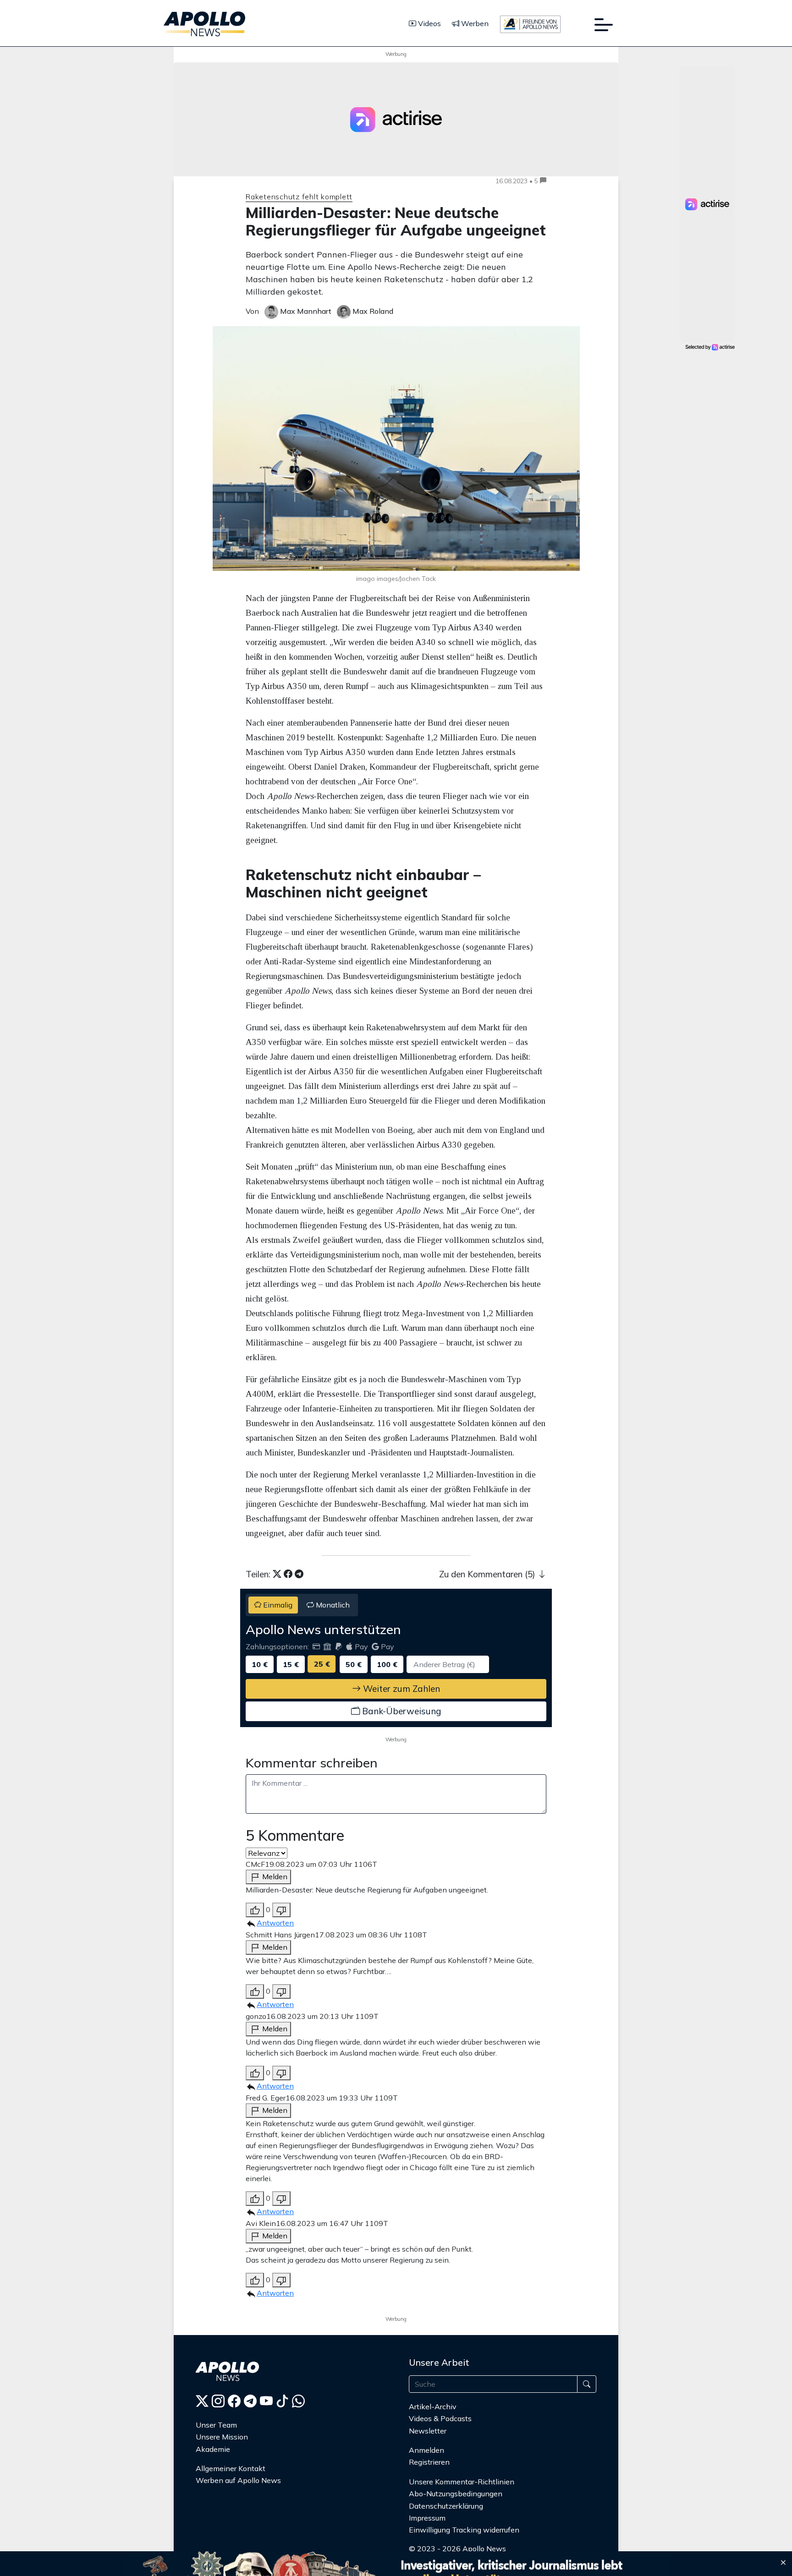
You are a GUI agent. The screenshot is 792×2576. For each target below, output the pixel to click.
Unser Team (216, 2425)
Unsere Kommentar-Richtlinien (462, 2482)
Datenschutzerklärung (446, 2506)
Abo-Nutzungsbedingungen (456, 2494)
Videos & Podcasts (440, 2418)
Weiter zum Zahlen (400, 1689)
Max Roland (372, 311)
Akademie (213, 2449)
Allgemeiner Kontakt (231, 2468)
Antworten (275, 1923)
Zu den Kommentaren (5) (488, 1574)
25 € (322, 1664)
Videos (429, 23)
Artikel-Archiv (433, 2406)
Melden (274, 1876)
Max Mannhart (305, 311)
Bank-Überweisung (400, 1711)
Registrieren (429, 2462)
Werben (474, 23)
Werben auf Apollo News (238, 2480)
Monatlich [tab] (332, 1605)
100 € (387, 1664)
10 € (260, 1664)
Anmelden (427, 2450)
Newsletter (428, 2431)
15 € (291, 1664)
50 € (354, 1664)
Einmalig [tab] (277, 1605)
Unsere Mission (222, 2437)
